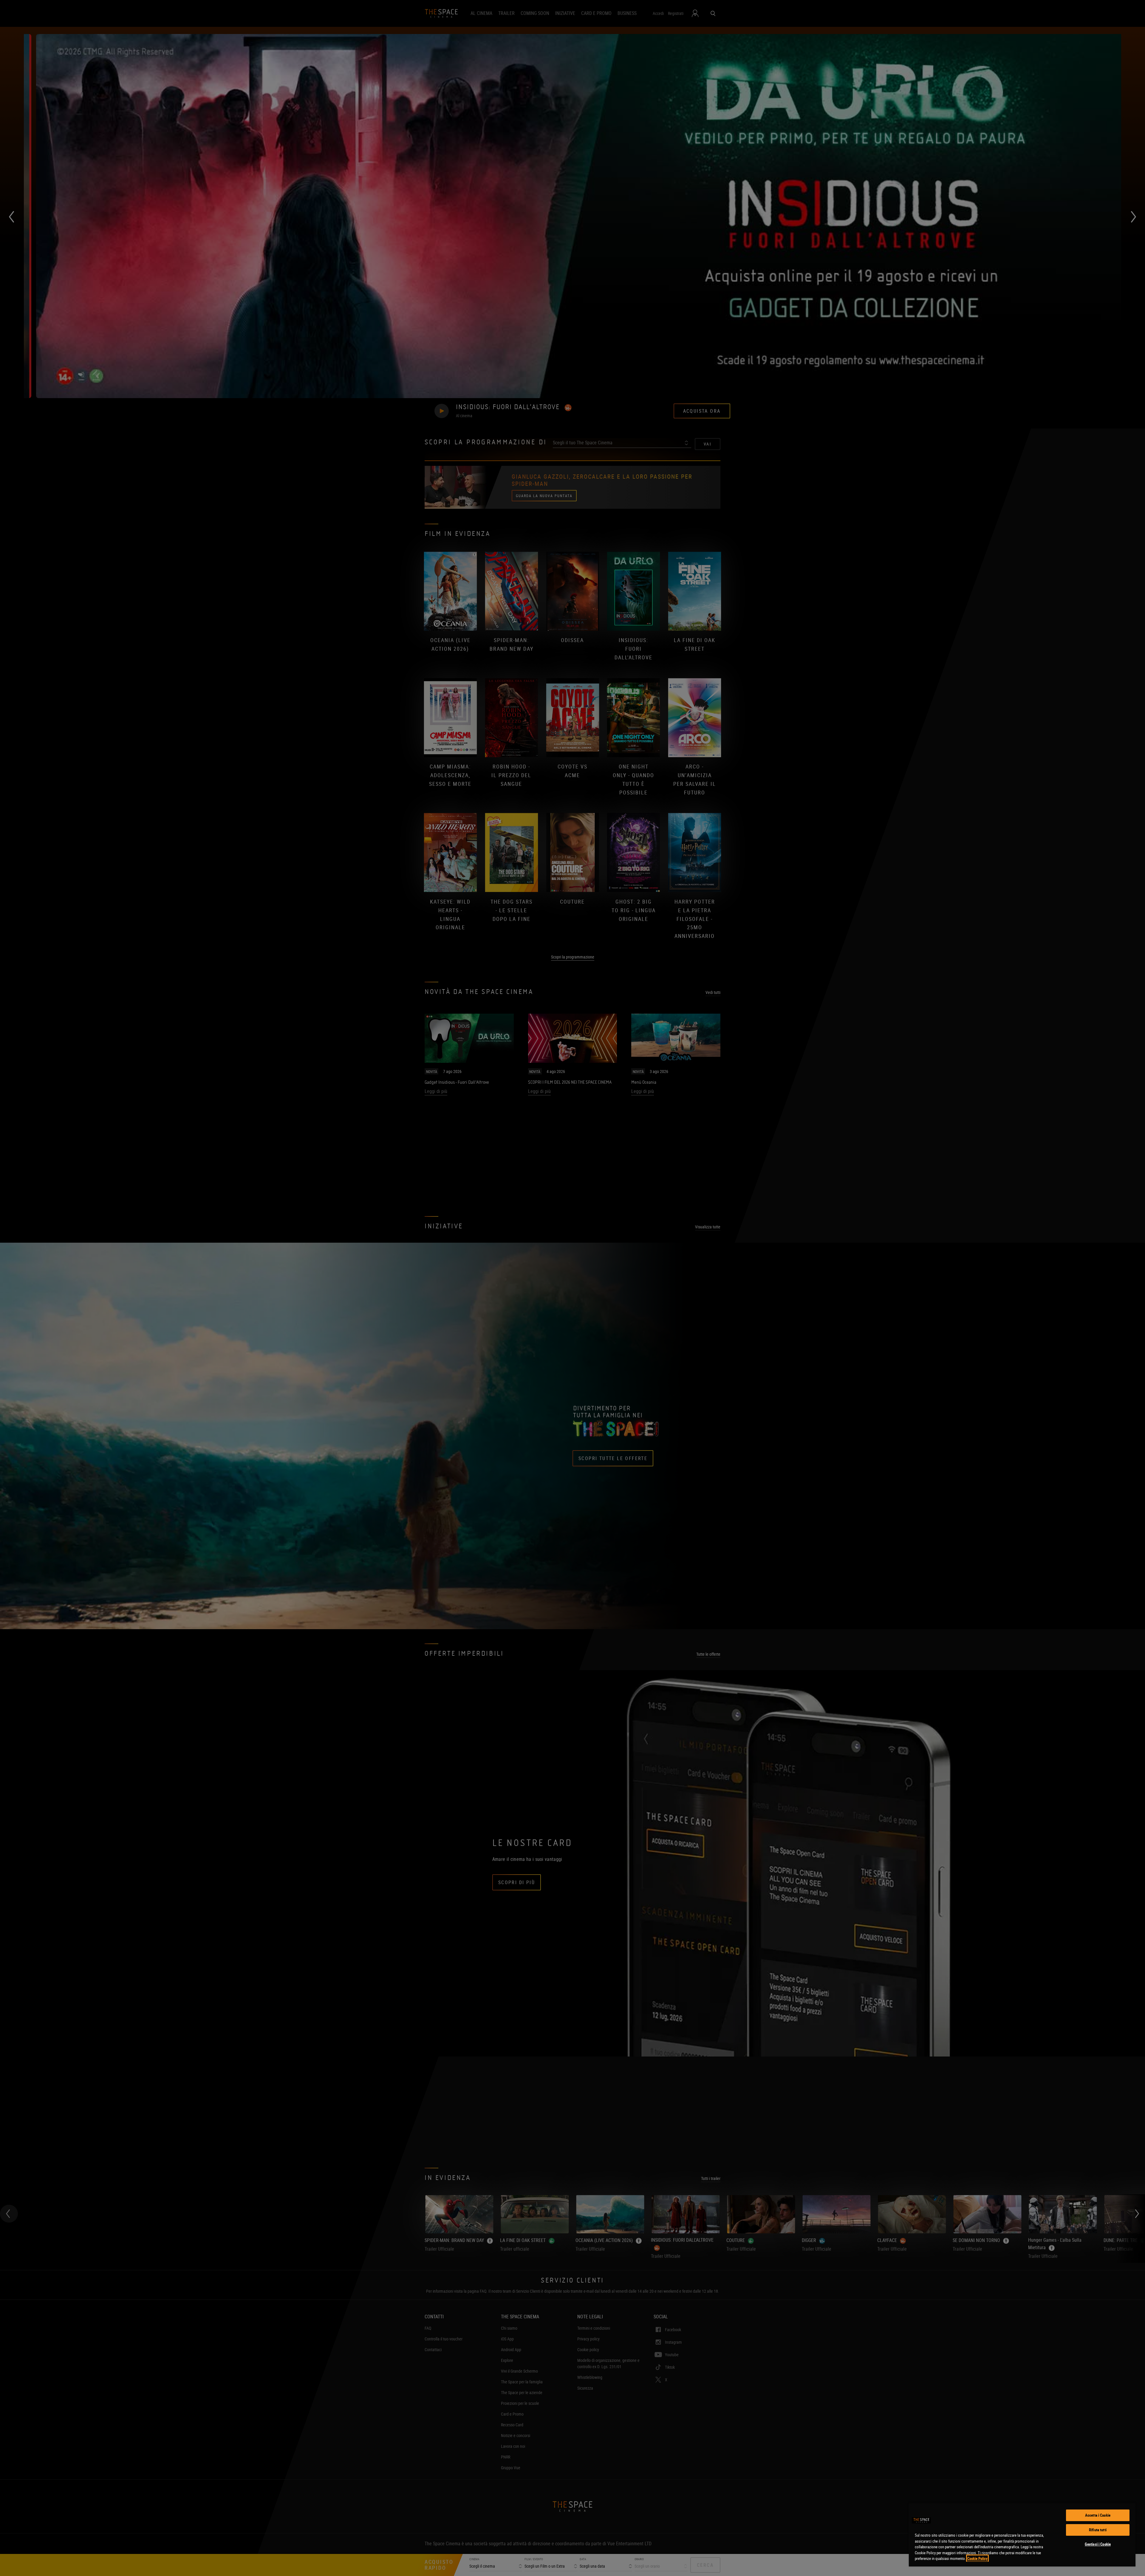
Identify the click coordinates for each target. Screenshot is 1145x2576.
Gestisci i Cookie (1098, 2544)
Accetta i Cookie (1098, 2515)
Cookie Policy (977, 2558)
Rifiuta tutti (1098, 2530)
